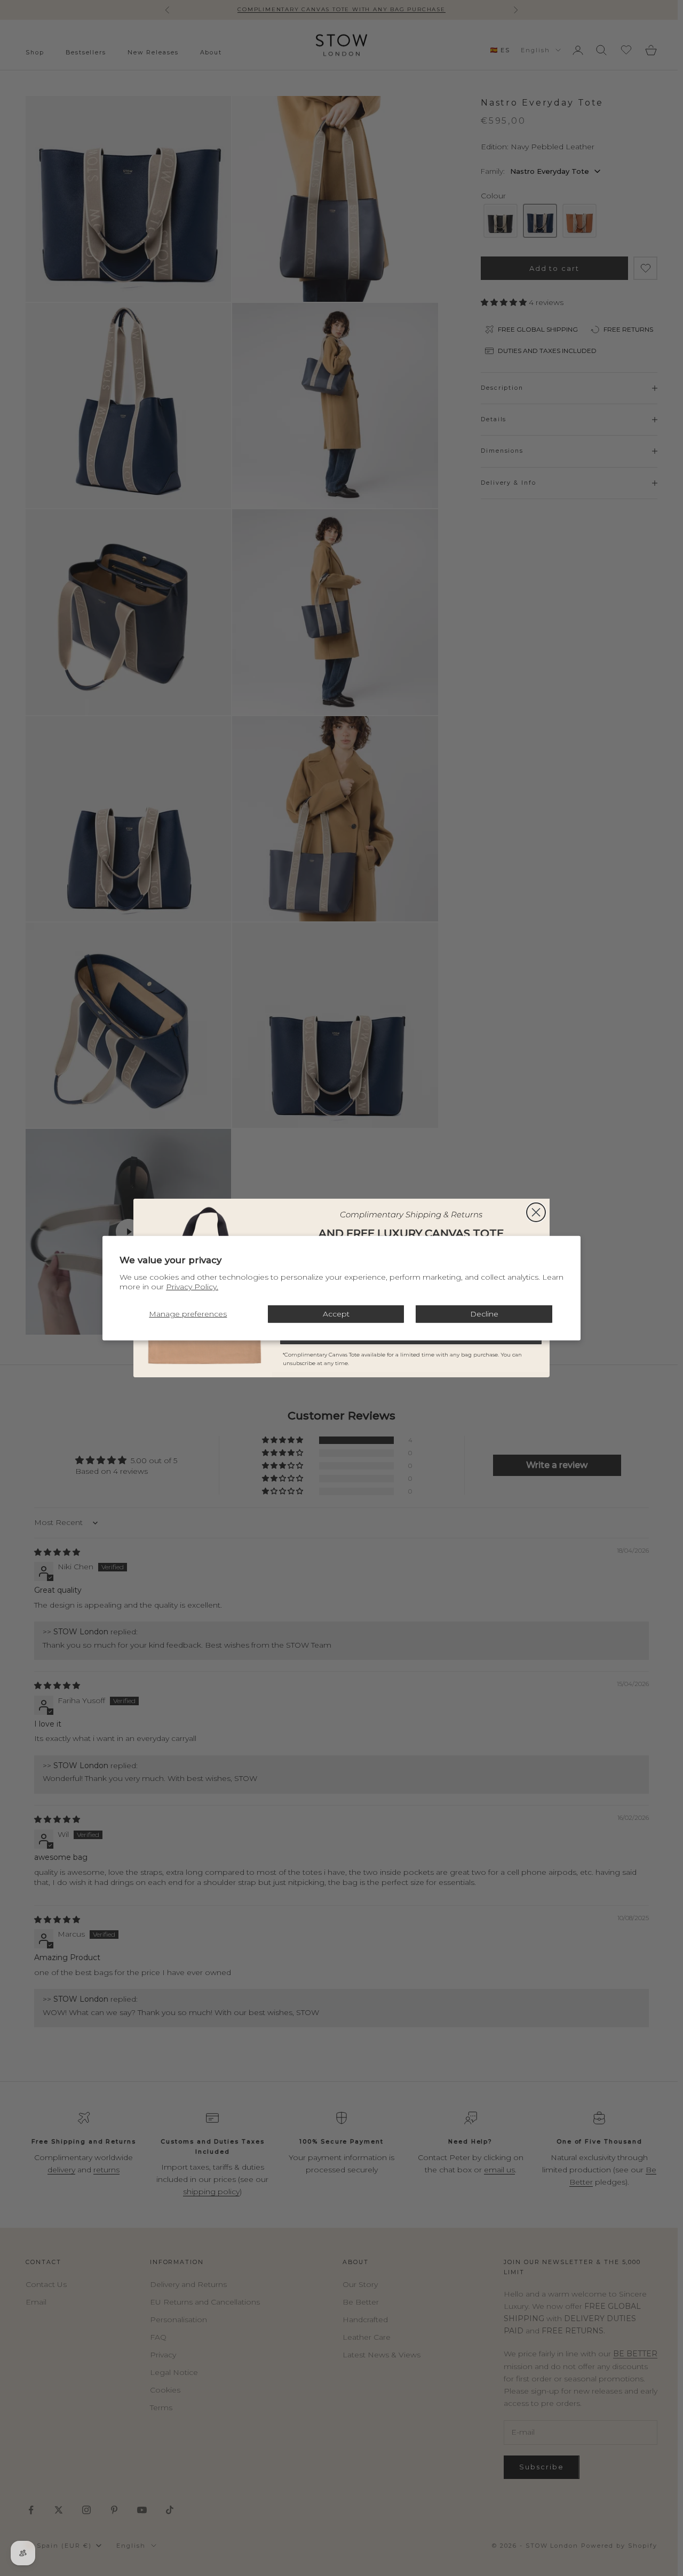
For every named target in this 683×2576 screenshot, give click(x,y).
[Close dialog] (536, 1212)
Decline (484, 1314)
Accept (336, 1314)
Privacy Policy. (192, 1287)
